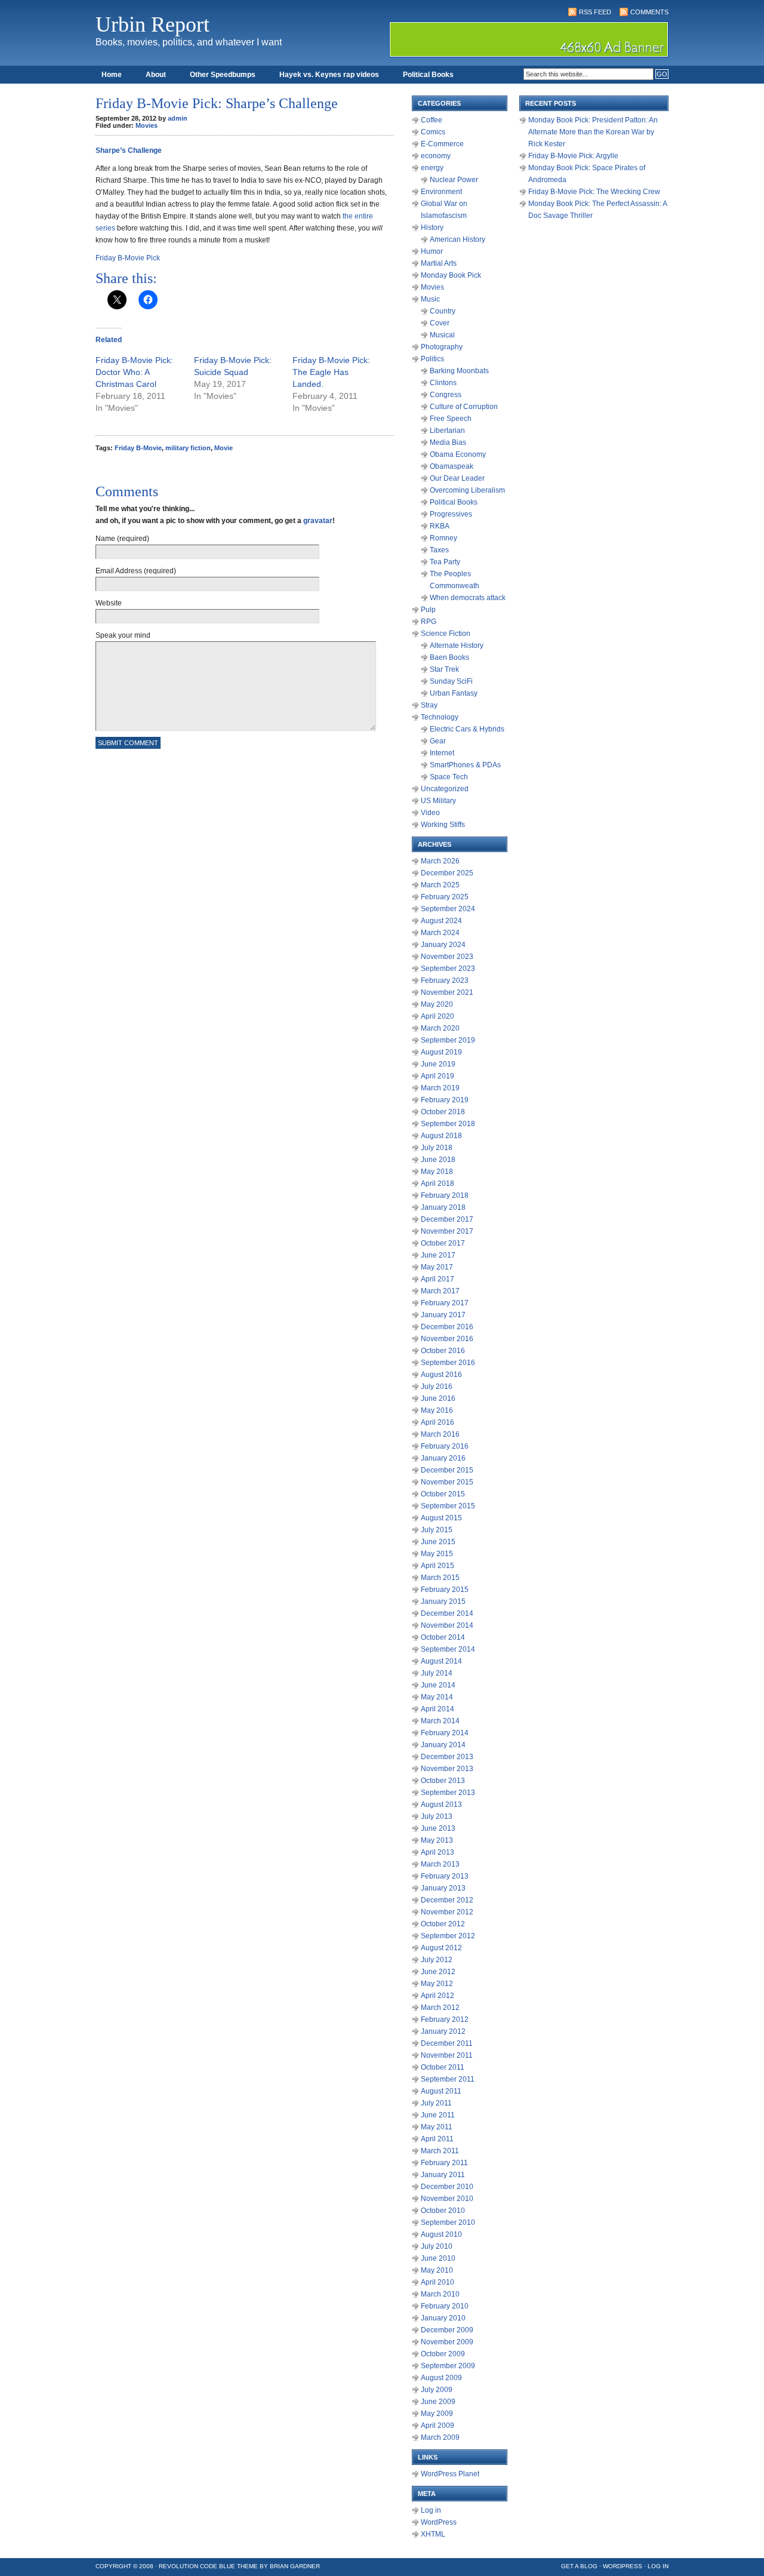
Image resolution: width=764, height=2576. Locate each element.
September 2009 (448, 2366)
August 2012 (441, 1948)
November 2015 (447, 1482)
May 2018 (437, 1172)
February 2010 (445, 2306)
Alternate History (457, 645)
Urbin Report (153, 24)
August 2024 (441, 921)
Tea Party (445, 562)
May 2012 (437, 1984)
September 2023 (448, 969)
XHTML (433, 2534)
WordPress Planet (450, 2474)
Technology (440, 717)
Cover (440, 323)
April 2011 (437, 2139)
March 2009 (440, 2437)
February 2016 (445, 1446)
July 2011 (436, 2103)
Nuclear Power (454, 180)
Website (109, 603)
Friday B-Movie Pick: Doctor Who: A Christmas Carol (134, 372)
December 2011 (447, 2043)
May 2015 (437, 1554)
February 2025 (445, 897)
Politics (432, 359)
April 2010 (438, 2282)
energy (432, 168)
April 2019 (438, 1076)
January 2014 (443, 1745)
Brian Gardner (295, 2566)
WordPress (439, 2522)
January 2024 (443, 945)
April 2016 (438, 1422)
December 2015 (447, 1470)
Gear (438, 741)
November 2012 (447, 1912)
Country (443, 311)
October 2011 (443, 2067)
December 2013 (447, 1757)
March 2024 (440, 933)
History (432, 228)
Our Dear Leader (457, 478)
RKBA (440, 526)
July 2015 (437, 1530)
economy (436, 156)
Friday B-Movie (138, 448)
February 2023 (445, 980)
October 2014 (443, 1637)
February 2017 (445, 1303)
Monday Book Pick (451, 275)
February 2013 (445, 1876)
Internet (442, 753)
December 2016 (447, 1327)
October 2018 (443, 1112)
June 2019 (438, 1064)
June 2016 (438, 1398)
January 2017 (443, 1315)
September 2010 (448, 2223)
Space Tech (449, 777)
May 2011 (437, 2127)
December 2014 (447, 1613)
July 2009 (437, 2390)
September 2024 (448, 909)
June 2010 (438, 2258)
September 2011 (448, 2079)
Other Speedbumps (223, 75)
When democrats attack (468, 598)
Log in (431, 2510)
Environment (441, 192)
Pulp (428, 610)
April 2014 (438, 1709)
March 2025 (440, 885)
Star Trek (444, 669)
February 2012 (445, 2019)
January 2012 (443, 2031)
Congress (446, 395)
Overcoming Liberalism (467, 490)
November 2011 (447, 2055)
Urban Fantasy (454, 693)
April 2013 (438, 1852)
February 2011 (444, 2163)
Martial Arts (439, 263)
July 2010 (437, 2246)
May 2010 (437, 2270)
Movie (224, 448)
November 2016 (447, 1339)
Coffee (432, 120)
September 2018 (448, 1124)
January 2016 (443, 1458)
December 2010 (447, 2187)
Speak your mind (123, 635)
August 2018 (441, 1136)
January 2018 (443, 1207)
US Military (438, 801)
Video (430, 813)
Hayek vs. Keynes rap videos (329, 75)
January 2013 (443, 1888)
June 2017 (438, 1255)
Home (112, 75)
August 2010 (441, 2234)
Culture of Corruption (464, 407)
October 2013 (443, 1781)
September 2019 (448, 1040)
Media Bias (448, 442)
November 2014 (447, 1625)
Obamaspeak (452, 466)
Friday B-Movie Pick (128, 258)
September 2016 (448, 1363)
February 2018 (445, 1195)
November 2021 (447, 992)
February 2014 (445, 1733)
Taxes (439, 550)
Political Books (428, 75)
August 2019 (441, 1052)
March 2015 (440, 1578)
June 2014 (438, 1685)
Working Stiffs (443, 825)
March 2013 (440, 1864)
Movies (147, 125)
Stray (429, 705)
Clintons (443, 383)
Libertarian (447, 431)
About (156, 75)
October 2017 (443, 1243)
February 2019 (445, 1100)
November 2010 (447, 2199)
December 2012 (447, 1900)
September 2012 (448, 1936)
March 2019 (440, 1088)
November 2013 (447, 1769)
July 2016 (437, 1387)
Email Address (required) (136, 571)
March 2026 (440, 861)
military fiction (188, 448)
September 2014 (448, 1649)
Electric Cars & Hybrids (467, 729)
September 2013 (448, 1793)
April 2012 (438, 1996)
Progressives (451, 514)
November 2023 (447, 957)
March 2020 (440, 1028)
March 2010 (440, 2294)
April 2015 (438, 1566)
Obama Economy (458, 454)
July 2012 (437, 1960)
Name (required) (122, 539)
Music (430, 299)
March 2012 (440, 2008)
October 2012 (443, 1924)
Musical (442, 335)
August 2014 (441, 1661)
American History (458, 239)
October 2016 (443, 1351)
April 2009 (438, 2426)
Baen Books (449, 657)
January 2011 (443, 2175)
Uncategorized (445, 789)
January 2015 (443, 1601)
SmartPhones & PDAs (465, 765)
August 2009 (441, 2378)
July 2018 (437, 1148)
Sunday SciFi (451, 681)
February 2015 (445, 1590)
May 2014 (437, 1697)
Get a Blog (579, 2566)
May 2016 (437, 1410)
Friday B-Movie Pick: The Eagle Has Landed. (331, 372)
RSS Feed (595, 12)
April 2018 (438, 1184)
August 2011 (441, 2091)
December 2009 (447, 2330)
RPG (429, 622)
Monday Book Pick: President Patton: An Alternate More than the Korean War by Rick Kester (593, 132)
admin (178, 118)
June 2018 (438, 1160)
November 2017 (447, 1231)
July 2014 (437, 1673)
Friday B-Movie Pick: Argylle (573, 156)
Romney (443, 538)
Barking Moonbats (459, 371)
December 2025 (447, 873)
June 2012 (438, 1972)
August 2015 (441, 1518)
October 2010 (443, 2211)
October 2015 (443, 1494)
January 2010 (443, 2318)
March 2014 (440, 1721)
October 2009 (443, 2354)
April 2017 (438, 1279)
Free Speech (451, 419)
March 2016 (440, 1434)
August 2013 (441, 1805)
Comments (649, 12)
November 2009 (447, 2342)
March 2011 (440, 2151)
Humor (432, 251)
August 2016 (441, 1375)
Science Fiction (446, 634)
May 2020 (437, 1004)
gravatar (318, 521)
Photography (442, 347)
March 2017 (440, 1291)
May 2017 (437, 1267)
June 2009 (438, 2402)
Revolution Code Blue (197, 2566)
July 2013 (437, 1816)
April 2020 (438, 1016)
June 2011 (438, 2115)
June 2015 (438, 1542)
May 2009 (437, 2414)
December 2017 (447, 1219)
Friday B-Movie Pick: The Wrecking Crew (594, 192)
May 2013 (437, 1840)
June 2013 (438, 1828)
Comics (433, 132)
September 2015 (448, 1506)
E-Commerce (442, 144)
